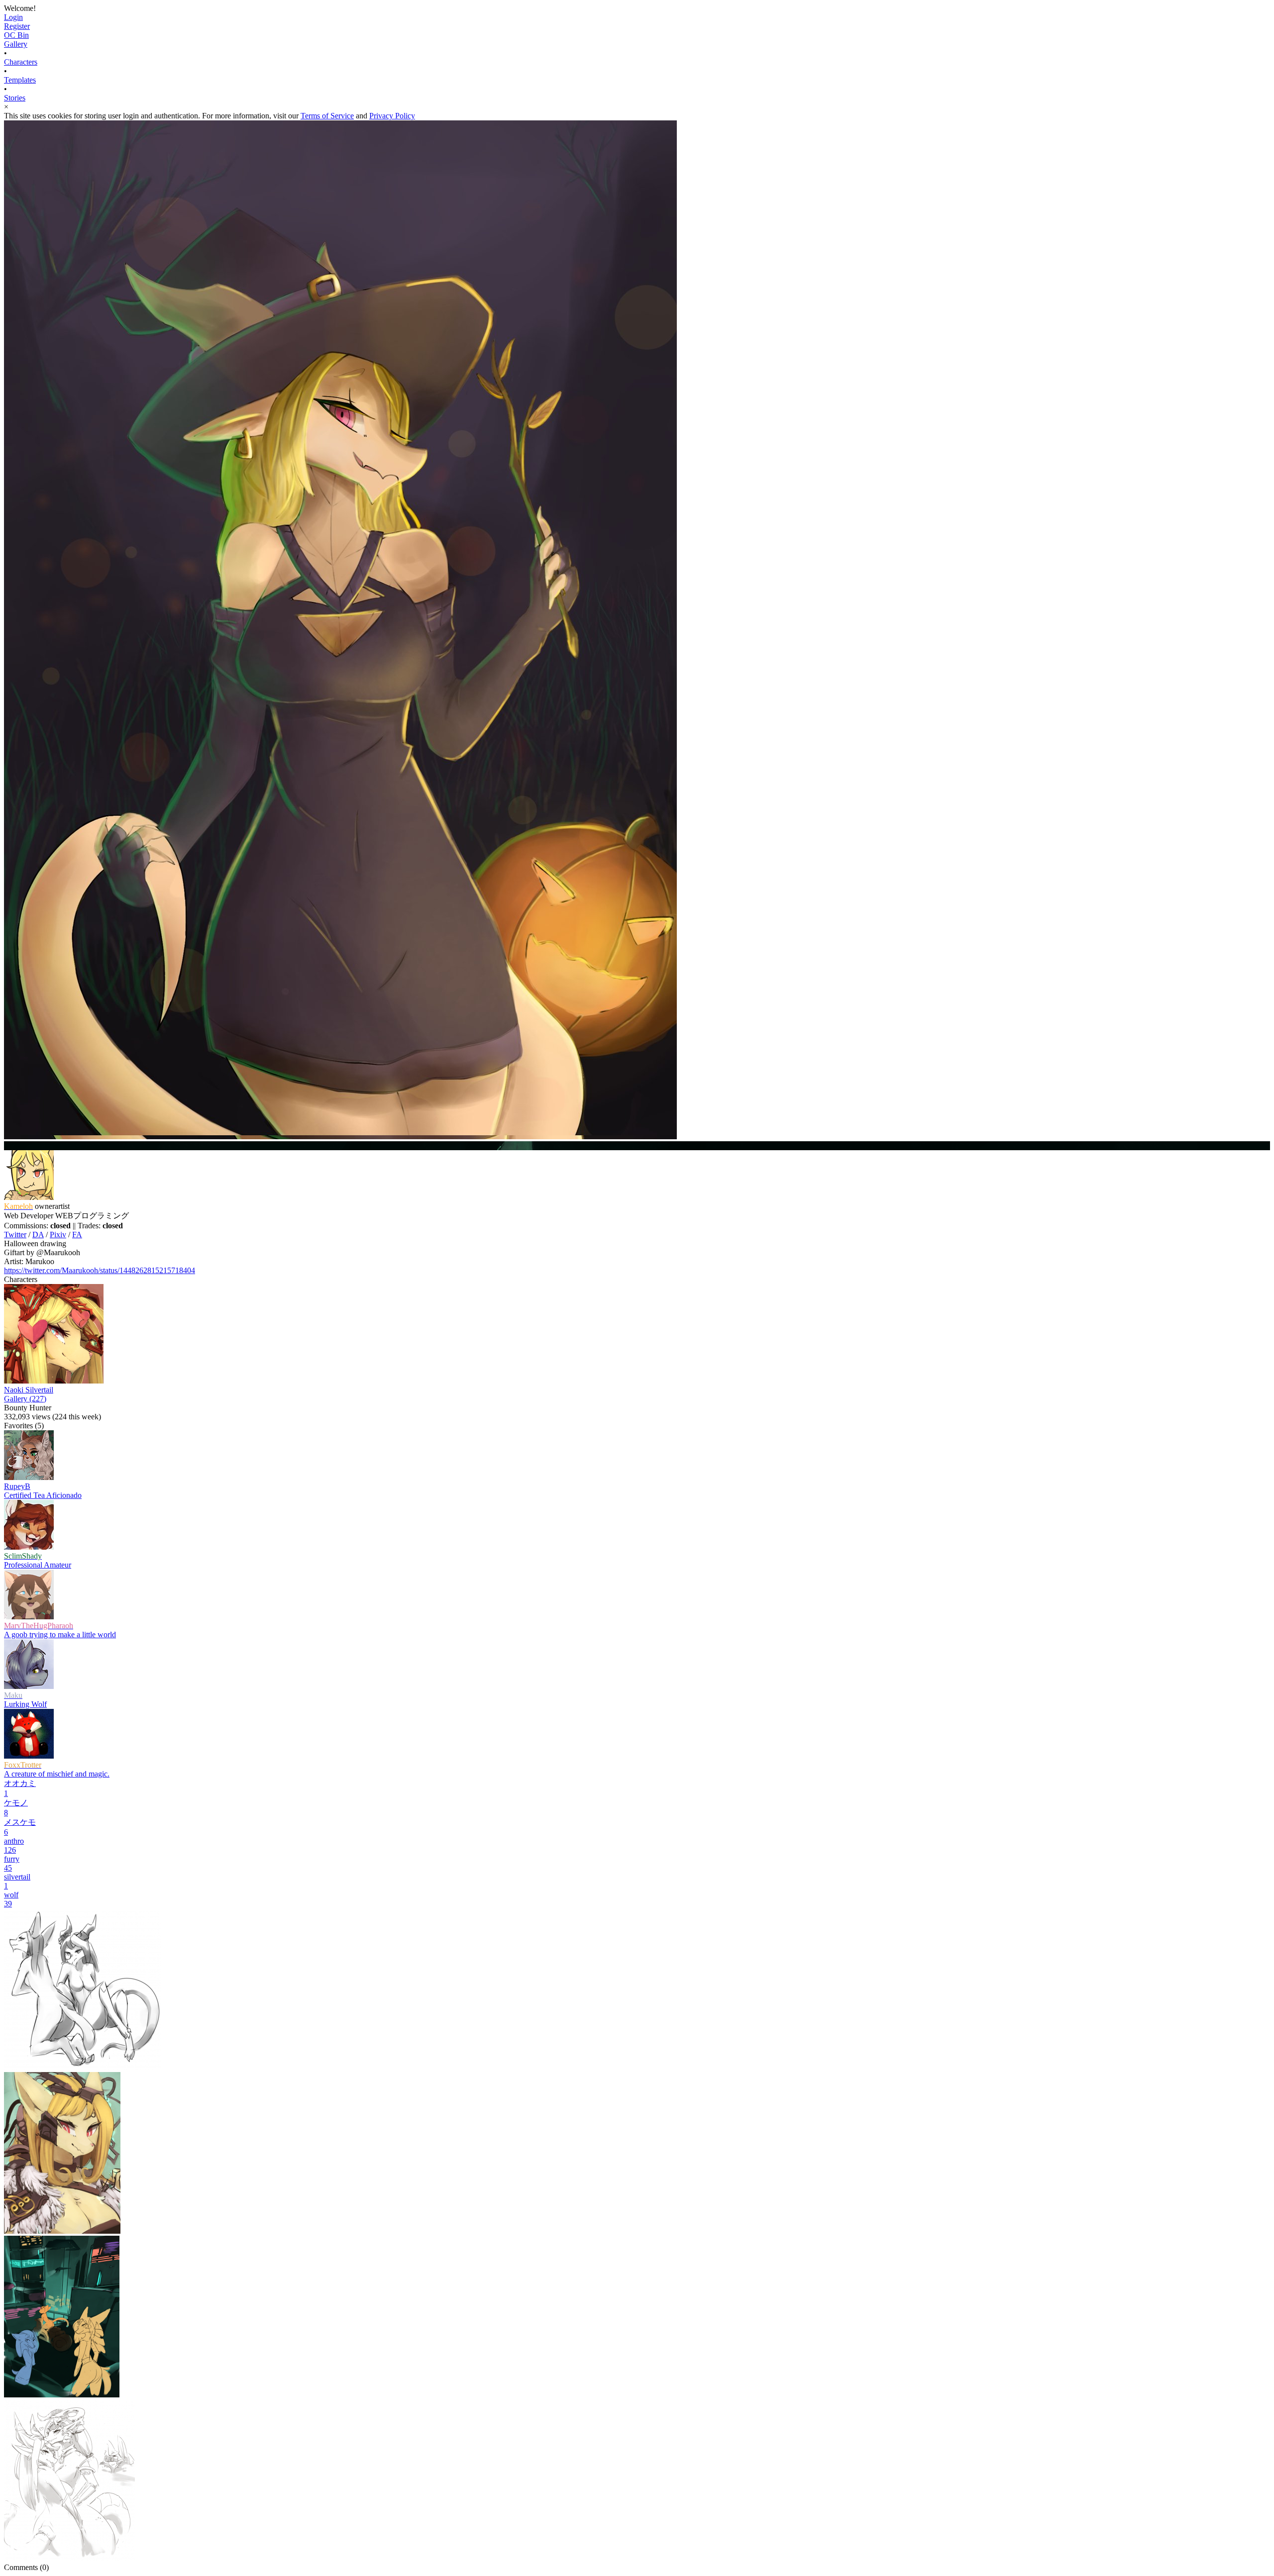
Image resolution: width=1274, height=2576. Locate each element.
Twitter (15, 1235)
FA (77, 1235)
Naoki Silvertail (29, 1390)
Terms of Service (327, 116)
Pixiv (58, 1235)
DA (38, 1235)
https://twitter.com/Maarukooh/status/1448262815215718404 (100, 1270)
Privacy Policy (392, 116)
